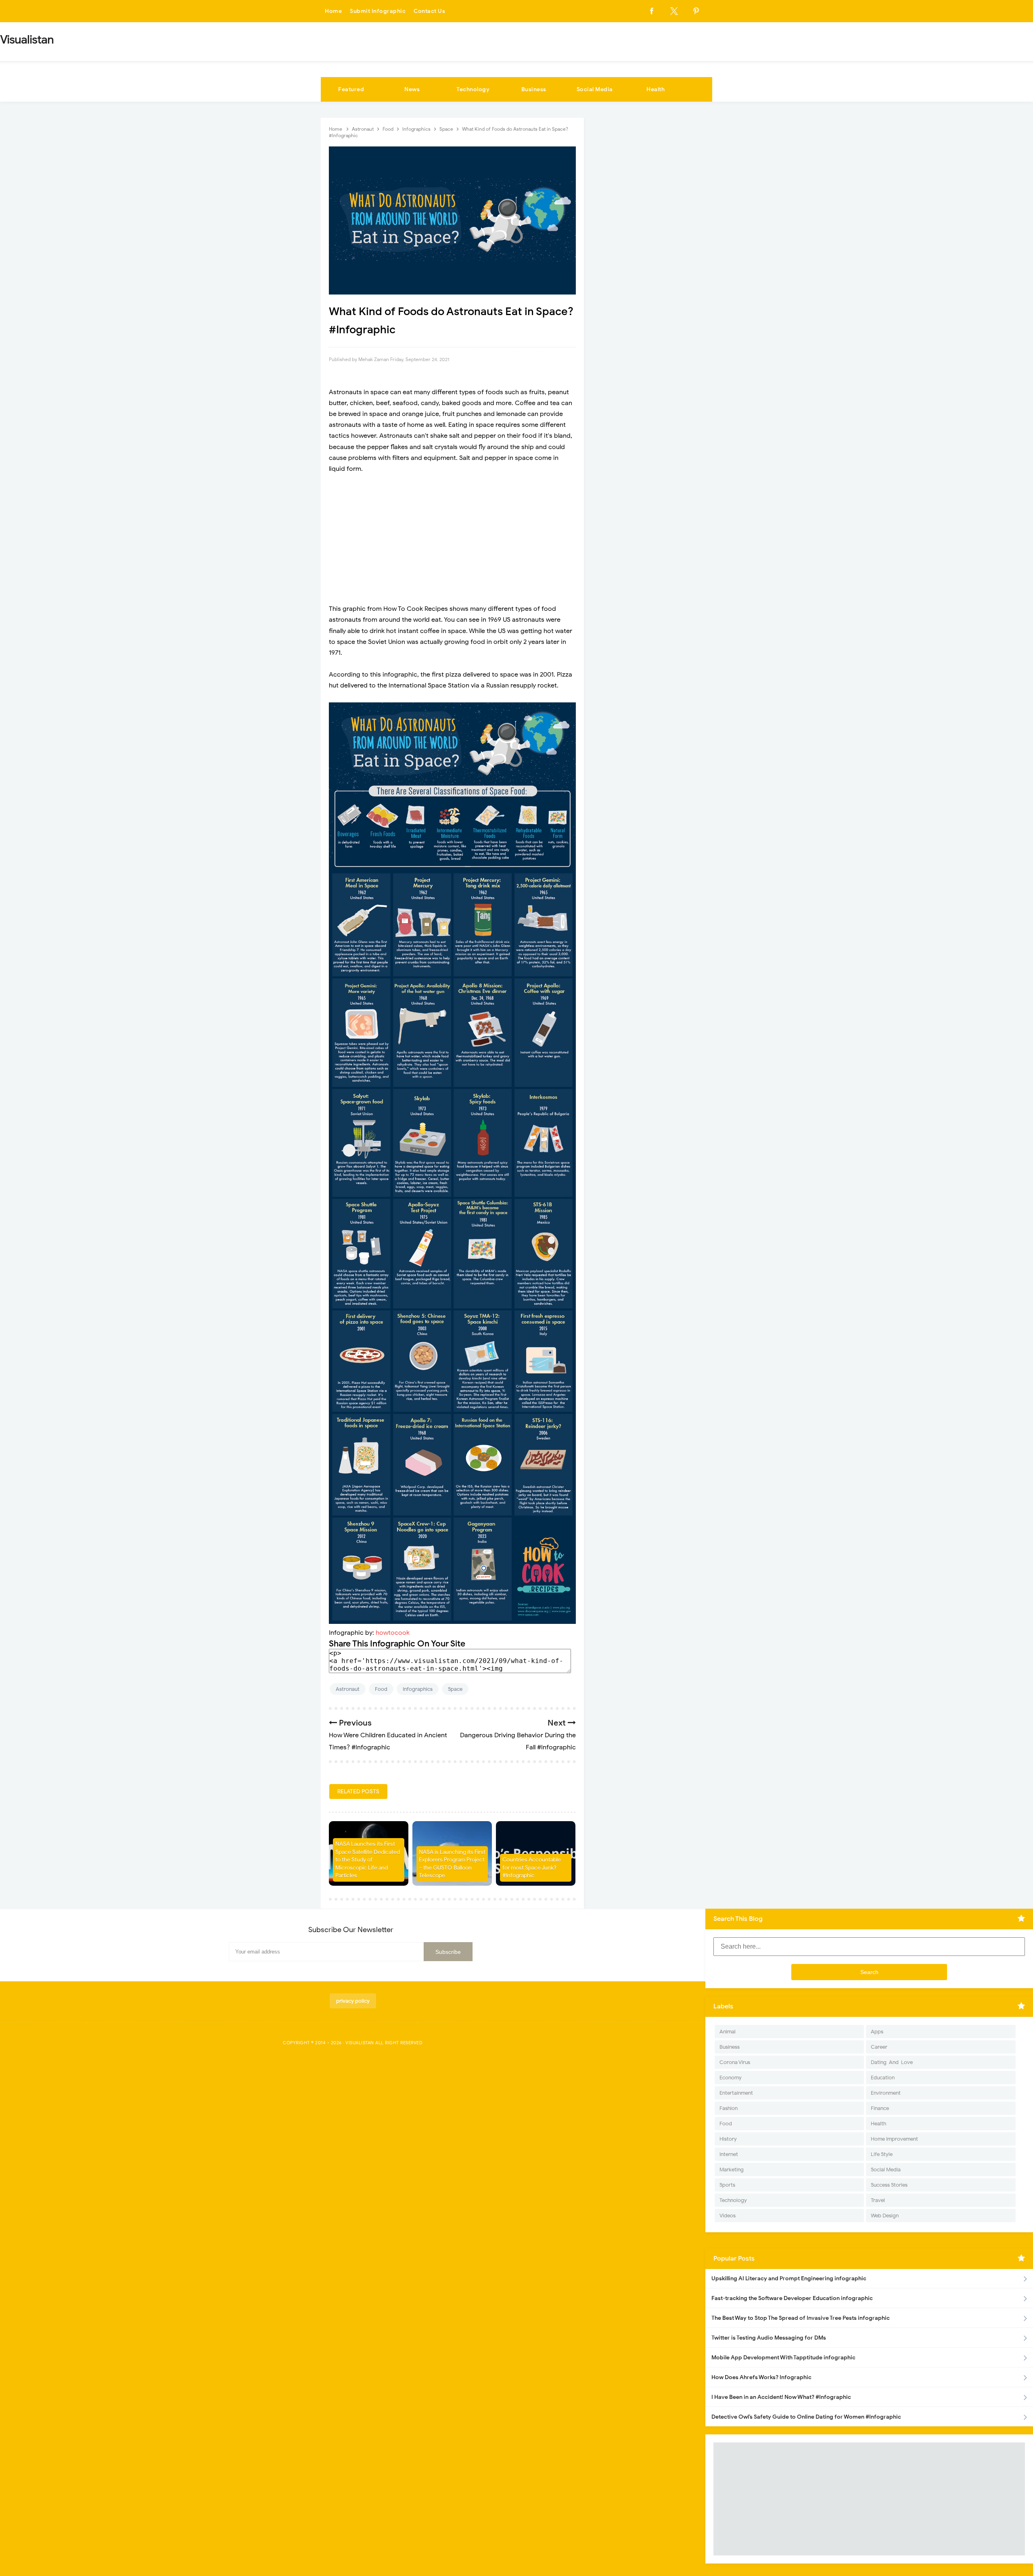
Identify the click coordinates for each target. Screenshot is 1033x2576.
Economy (731, 2078)
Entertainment (736, 2093)
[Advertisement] (452, 539)
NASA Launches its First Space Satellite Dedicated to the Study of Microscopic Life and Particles (368, 1860)
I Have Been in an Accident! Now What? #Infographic (781, 2397)
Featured (351, 89)
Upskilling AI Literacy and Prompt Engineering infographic (789, 2278)
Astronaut (348, 1689)
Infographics (418, 1689)
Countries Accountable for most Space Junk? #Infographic (532, 1868)
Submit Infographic (378, 11)
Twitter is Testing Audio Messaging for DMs (769, 2338)
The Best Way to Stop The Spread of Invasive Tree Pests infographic (801, 2318)
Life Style (882, 2154)
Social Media (595, 89)
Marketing (732, 2170)
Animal (728, 2032)
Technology (473, 89)
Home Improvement (894, 2139)
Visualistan (360, 2043)
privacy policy (353, 2001)
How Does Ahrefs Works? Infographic (761, 2377)
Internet (729, 2154)
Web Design (885, 2216)
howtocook (393, 1633)
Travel (878, 2200)
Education (883, 2078)
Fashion (729, 2108)
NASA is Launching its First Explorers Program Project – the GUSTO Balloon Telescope (452, 1864)
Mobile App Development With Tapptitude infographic (783, 2358)
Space (455, 1689)
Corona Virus (735, 2062)
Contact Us (429, 11)
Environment (886, 2093)
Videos (728, 2216)
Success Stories (889, 2185)
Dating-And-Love (892, 2062)
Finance (880, 2108)
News (412, 89)
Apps (877, 2032)
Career (879, 2047)
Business (534, 89)
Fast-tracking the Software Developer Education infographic (792, 2298)
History (728, 2139)
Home (333, 11)
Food (381, 1689)
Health (656, 89)
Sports (727, 2185)
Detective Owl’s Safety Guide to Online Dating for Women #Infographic (806, 2417)
